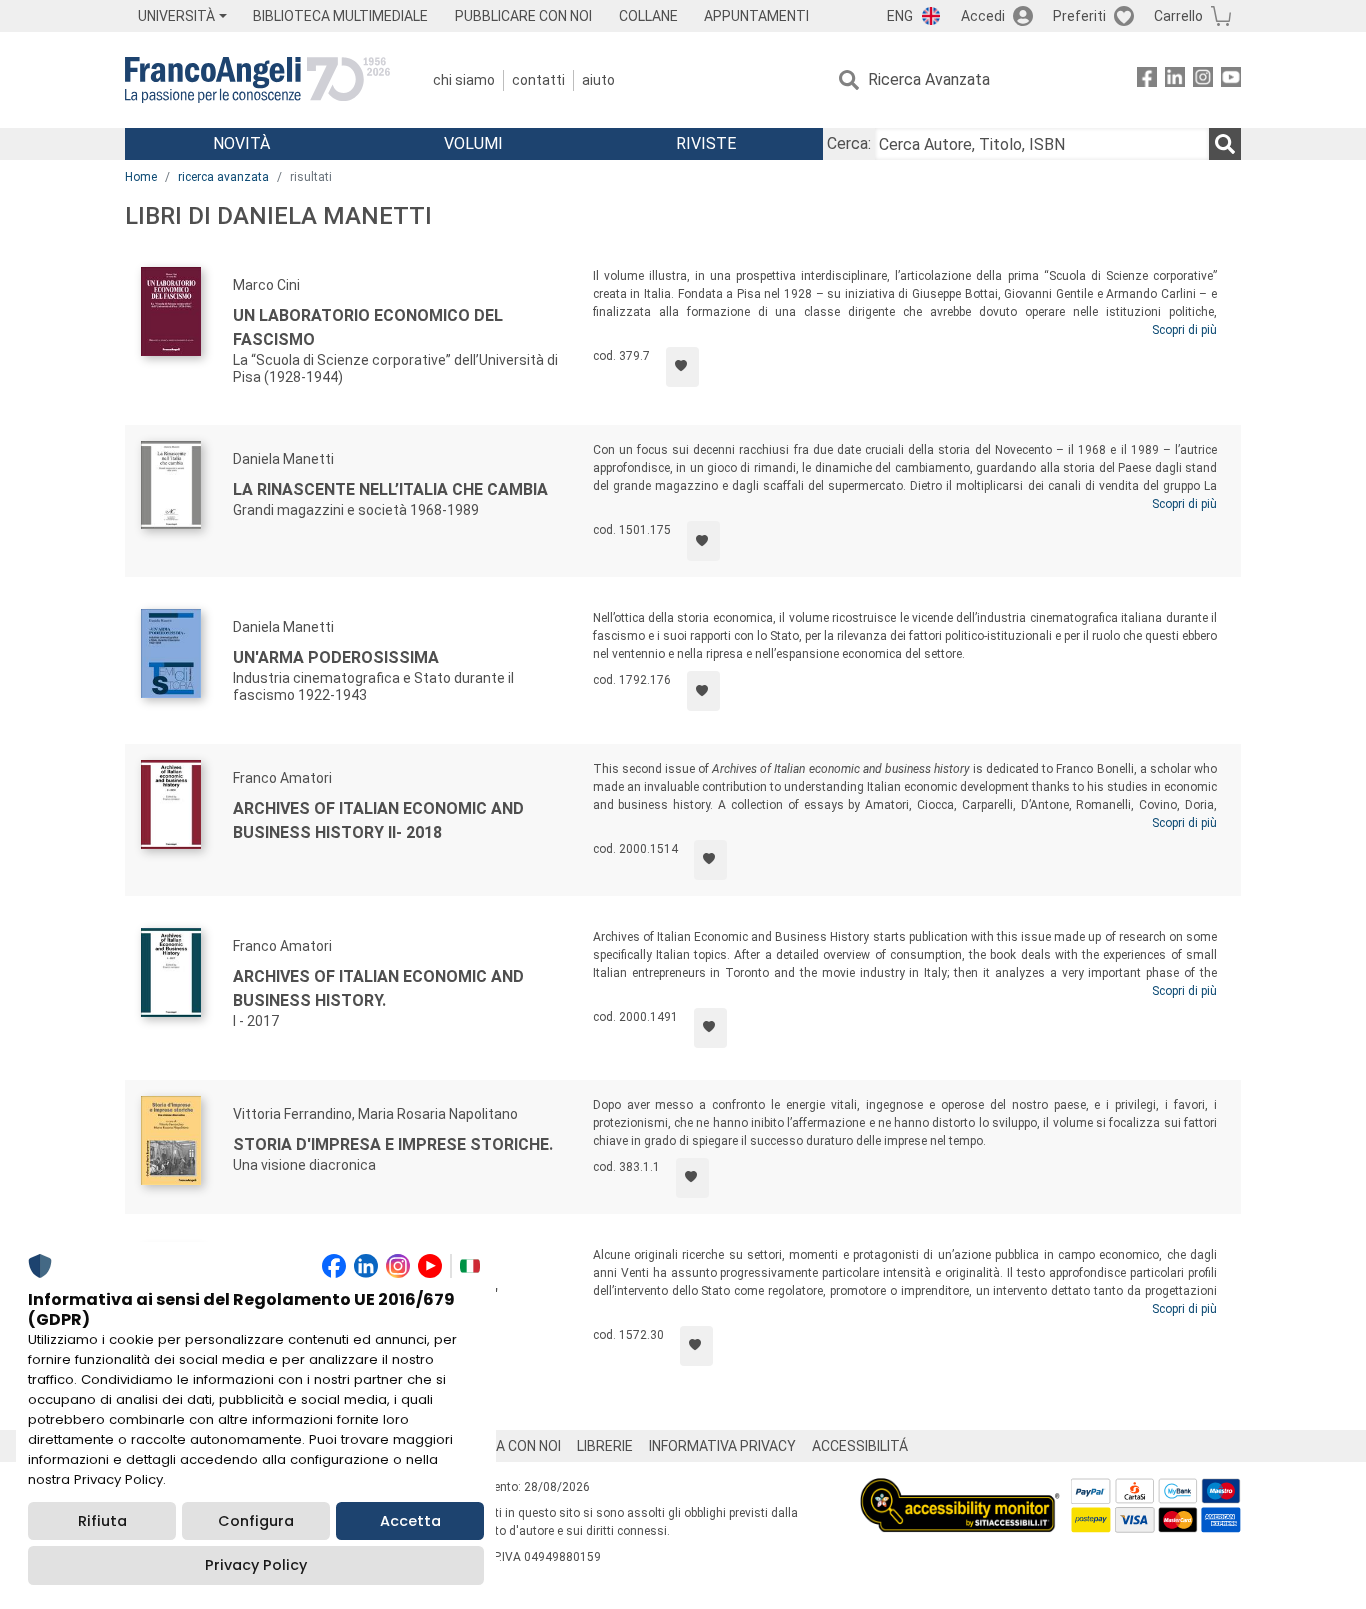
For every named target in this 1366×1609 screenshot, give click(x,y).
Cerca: (849, 143)
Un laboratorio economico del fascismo (368, 327)
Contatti (538, 80)
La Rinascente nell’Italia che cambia (390, 489)
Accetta (410, 1521)
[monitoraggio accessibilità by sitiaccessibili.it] (960, 1489)
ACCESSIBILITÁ (860, 1446)
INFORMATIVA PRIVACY (722, 1446)
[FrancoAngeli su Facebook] (1147, 80)
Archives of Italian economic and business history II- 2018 (378, 820)
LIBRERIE (605, 1446)
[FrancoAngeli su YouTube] (1231, 80)
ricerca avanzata (223, 177)
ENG (900, 16)
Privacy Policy (256, 1565)
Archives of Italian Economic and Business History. (378, 988)
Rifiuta (102, 1521)
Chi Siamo (464, 80)
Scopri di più (1184, 330)
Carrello (1178, 16)
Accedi (983, 16)
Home (141, 177)
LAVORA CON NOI (507, 1446)
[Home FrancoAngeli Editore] (257, 80)
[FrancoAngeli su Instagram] (1203, 80)
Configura (256, 1521)
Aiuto (598, 80)
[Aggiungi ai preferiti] (682, 367)
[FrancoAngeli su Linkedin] (1175, 80)
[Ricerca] (1225, 144)
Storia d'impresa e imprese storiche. (393, 1144)
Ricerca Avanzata (929, 79)
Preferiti (1079, 16)
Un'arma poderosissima (336, 657)
